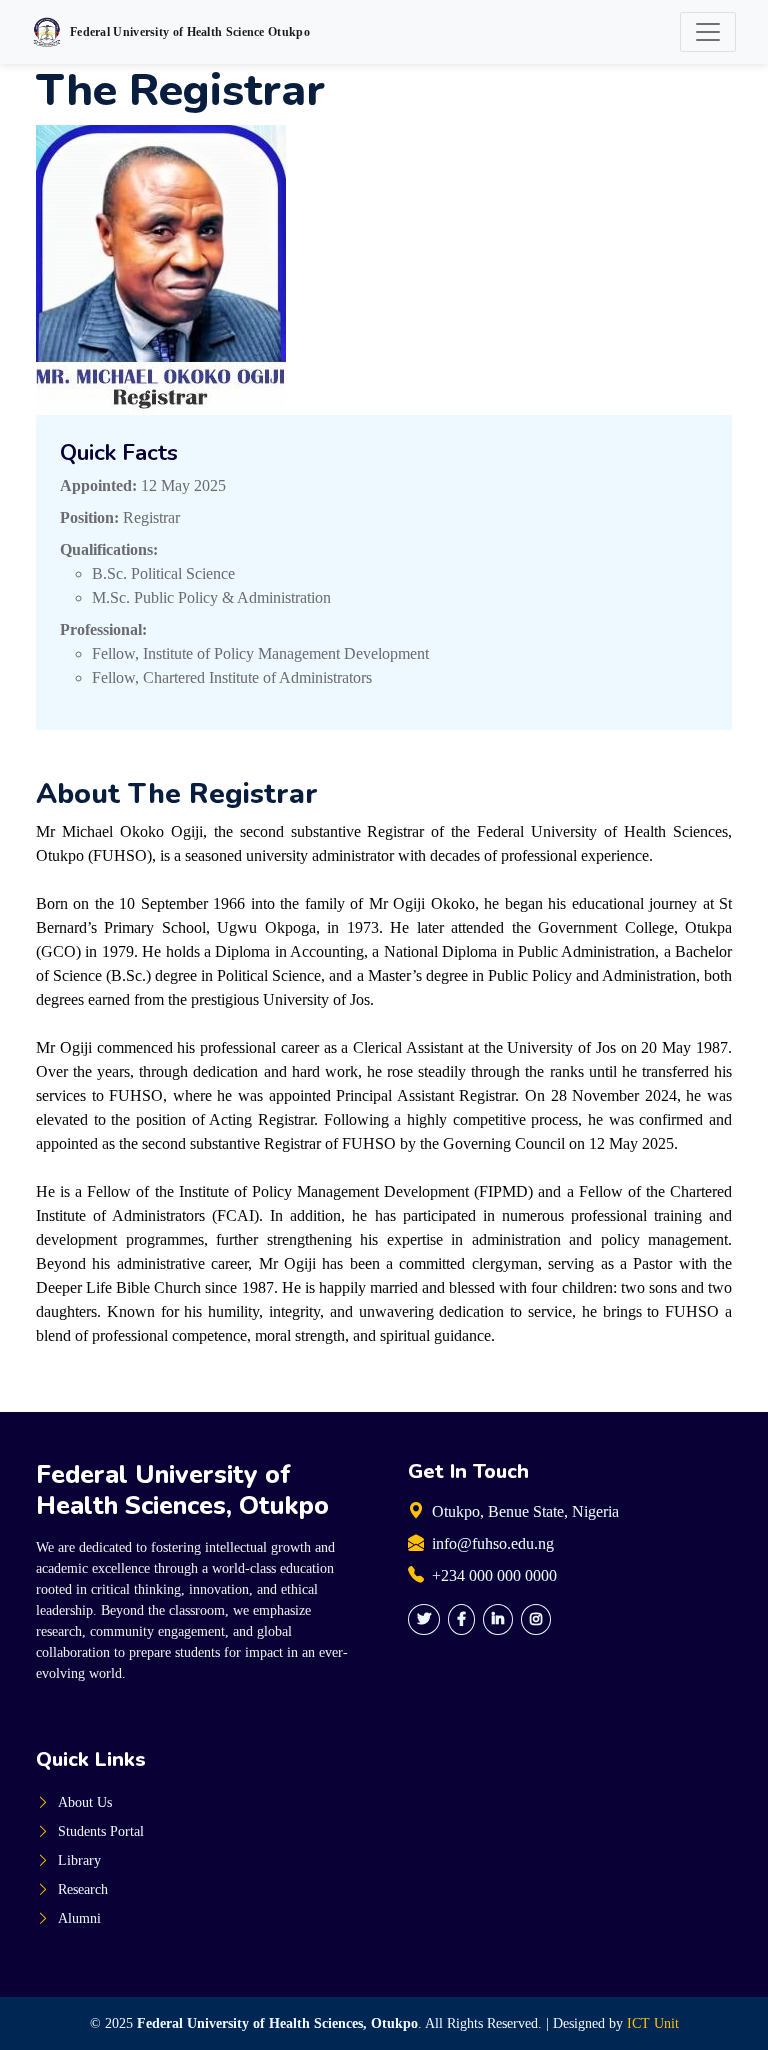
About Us (85, 1802)
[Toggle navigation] (708, 32)
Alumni (79, 1918)
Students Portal (101, 1831)
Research (83, 1889)
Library (79, 1860)
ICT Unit (653, 2023)
